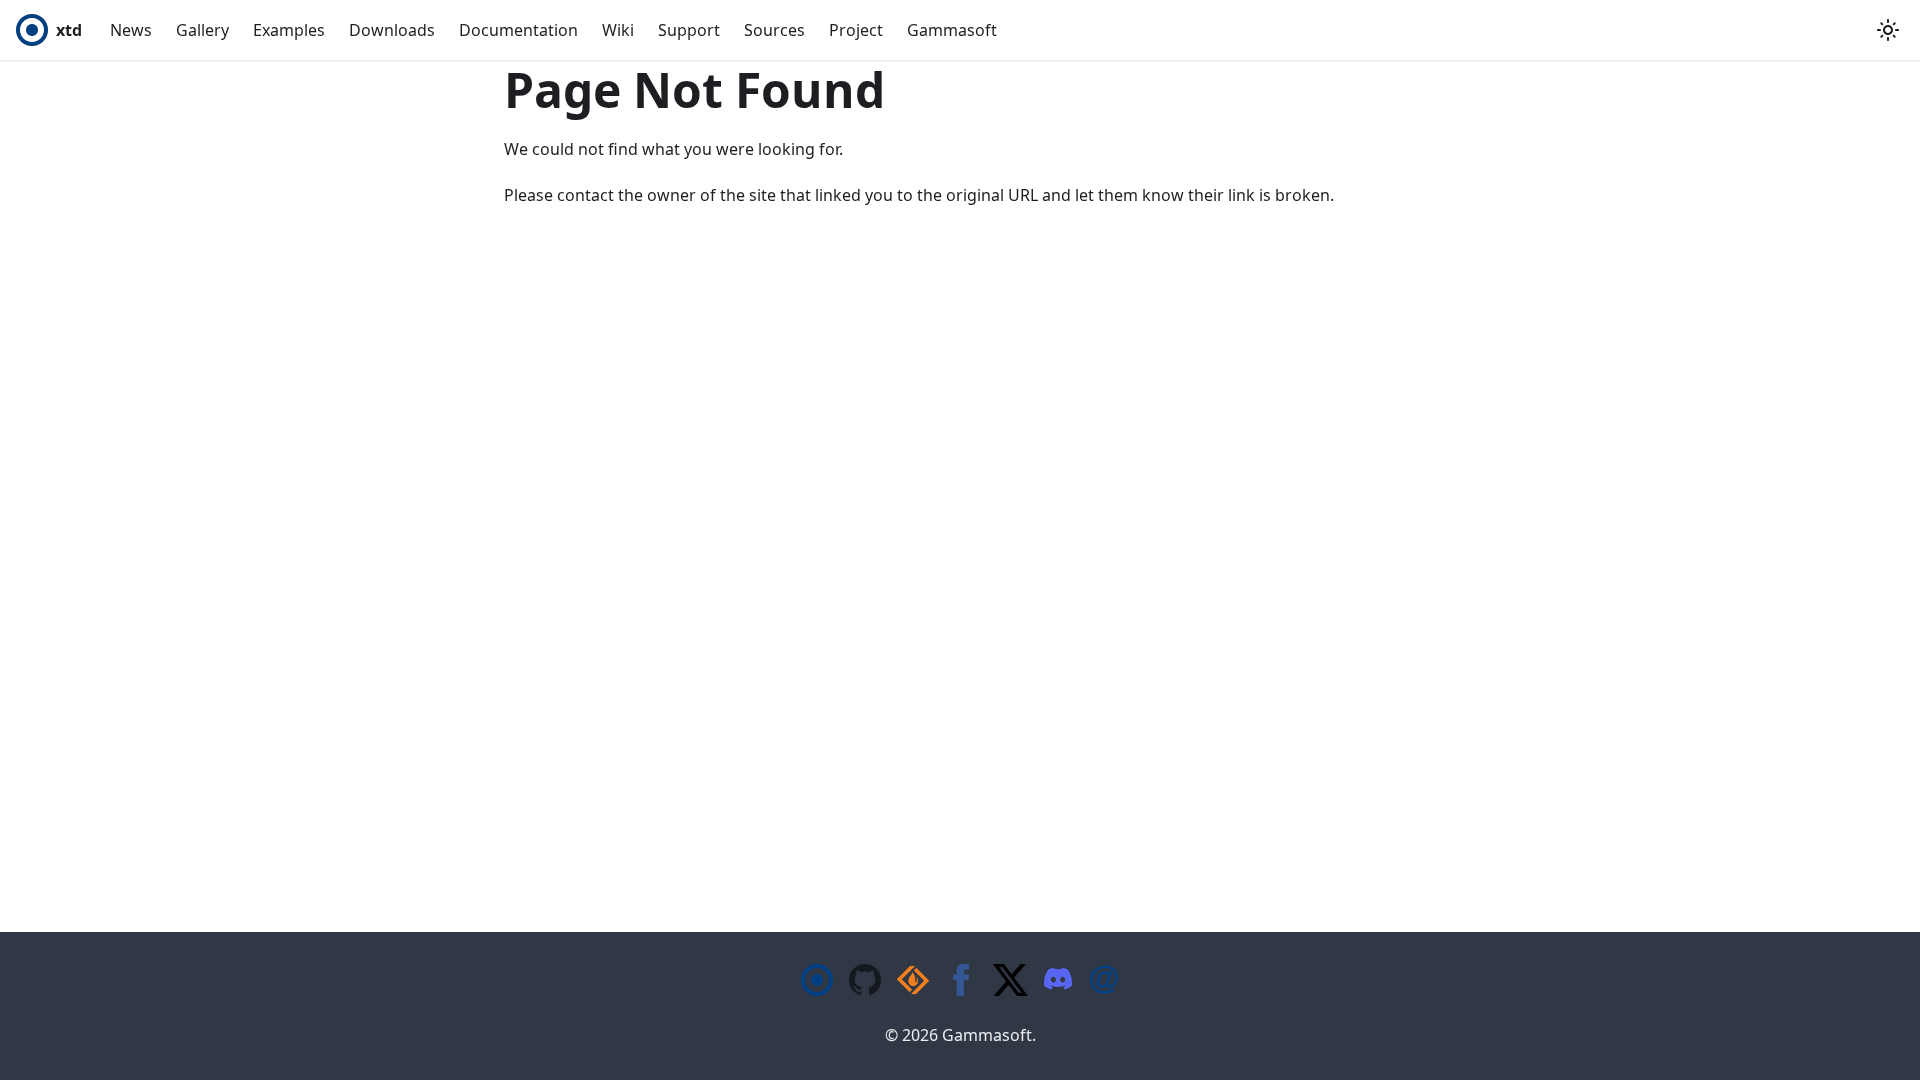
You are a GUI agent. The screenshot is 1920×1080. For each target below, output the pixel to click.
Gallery (202, 30)
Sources (774, 30)
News (131, 30)
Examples (289, 30)
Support (689, 30)
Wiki (618, 30)
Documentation (518, 30)
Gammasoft (952, 30)
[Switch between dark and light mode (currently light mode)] (1888, 30)
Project (856, 30)
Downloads (392, 30)
